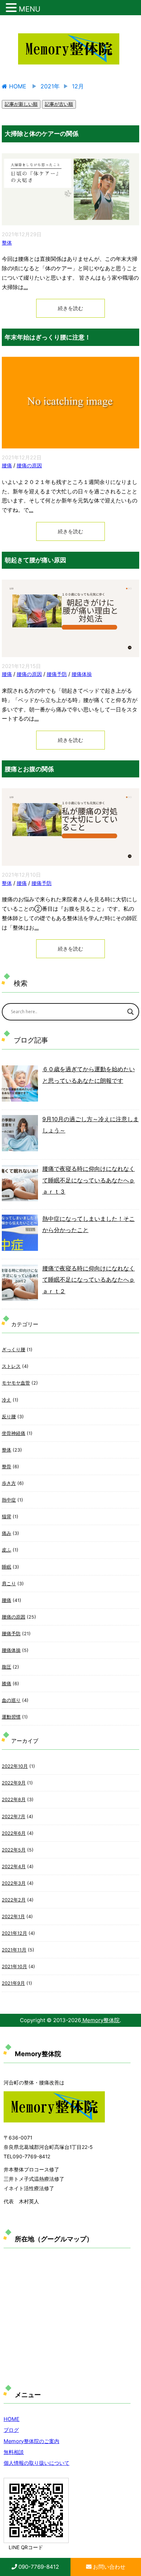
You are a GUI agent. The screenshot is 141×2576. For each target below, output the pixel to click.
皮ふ (7, 1550)
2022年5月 (14, 1850)
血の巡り (11, 1700)
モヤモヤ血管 (16, 1383)
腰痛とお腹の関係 (29, 769)
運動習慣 (11, 1717)
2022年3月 (14, 1883)
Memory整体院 (100, 2020)
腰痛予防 (57, 674)
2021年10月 (14, 1967)
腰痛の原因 (29, 465)
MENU (30, 9)
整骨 (7, 1467)
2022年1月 (13, 1917)
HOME (12, 2419)
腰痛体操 (82, 674)
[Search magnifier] (131, 1012)
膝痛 (7, 1684)
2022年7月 (14, 1817)
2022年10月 (15, 1766)
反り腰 (9, 1417)
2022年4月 (14, 1867)
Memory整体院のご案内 (31, 2441)
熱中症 (9, 1500)
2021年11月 (14, 1950)
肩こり (9, 1584)
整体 (7, 243)
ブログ (11, 2430)
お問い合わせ (108, 2567)
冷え (7, 1400)
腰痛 (7, 465)
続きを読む (70, 308)
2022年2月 (14, 1900)
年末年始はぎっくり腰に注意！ (48, 337)
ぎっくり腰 (14, 1350)
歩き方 (9, 1483)
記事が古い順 (59, 104)
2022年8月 (14, 1800)
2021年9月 (13, 1983)
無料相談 (14, 2452)
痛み (7, 1533)
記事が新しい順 (21, 104)
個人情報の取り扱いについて (37, 2463)
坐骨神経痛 (14, 1433)
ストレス (11, 1366)
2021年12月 (14, 1933)
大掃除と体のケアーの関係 (42, 134)
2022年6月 (14, 1833)
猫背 (7, 1517)
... (26, 287)
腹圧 (7, 1667)
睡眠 (7, 1567)
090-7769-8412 (38, 2567)
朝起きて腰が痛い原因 (35, 560)
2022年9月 (14, 1783)
